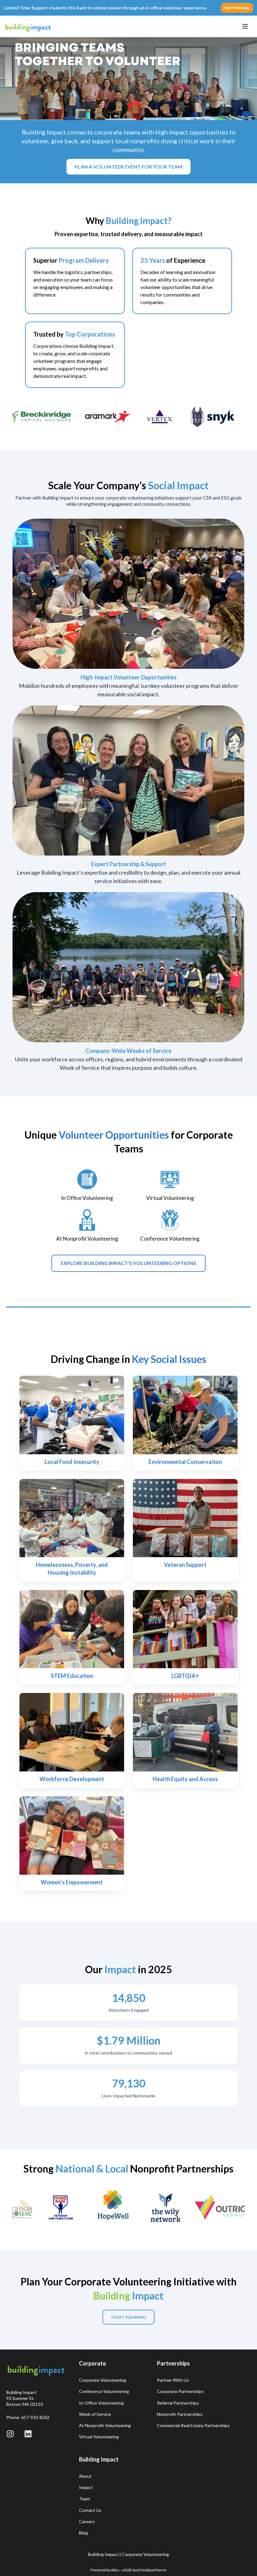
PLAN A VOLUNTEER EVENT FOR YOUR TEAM (128, 167)
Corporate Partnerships (180, 2391)
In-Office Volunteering (101, 2403)
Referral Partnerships (178, 2403)
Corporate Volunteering (102, 2380)
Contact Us (90, 2510)
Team (84, 2499)
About (85, 2476)
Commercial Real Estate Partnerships (193, 2425)
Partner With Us (173, 2380)
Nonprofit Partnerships (180, 2414)
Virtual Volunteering (99, 2437)
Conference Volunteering (104, 2391)
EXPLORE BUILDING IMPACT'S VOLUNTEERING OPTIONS (128, 1263)
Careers (87, 2521)
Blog (83, 2533)
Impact (86, 2487)
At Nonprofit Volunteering (105, 2425)
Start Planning (237, 8)
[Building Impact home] (28, 26)
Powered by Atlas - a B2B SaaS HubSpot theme (128, 2570)
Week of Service (95, 2414)
